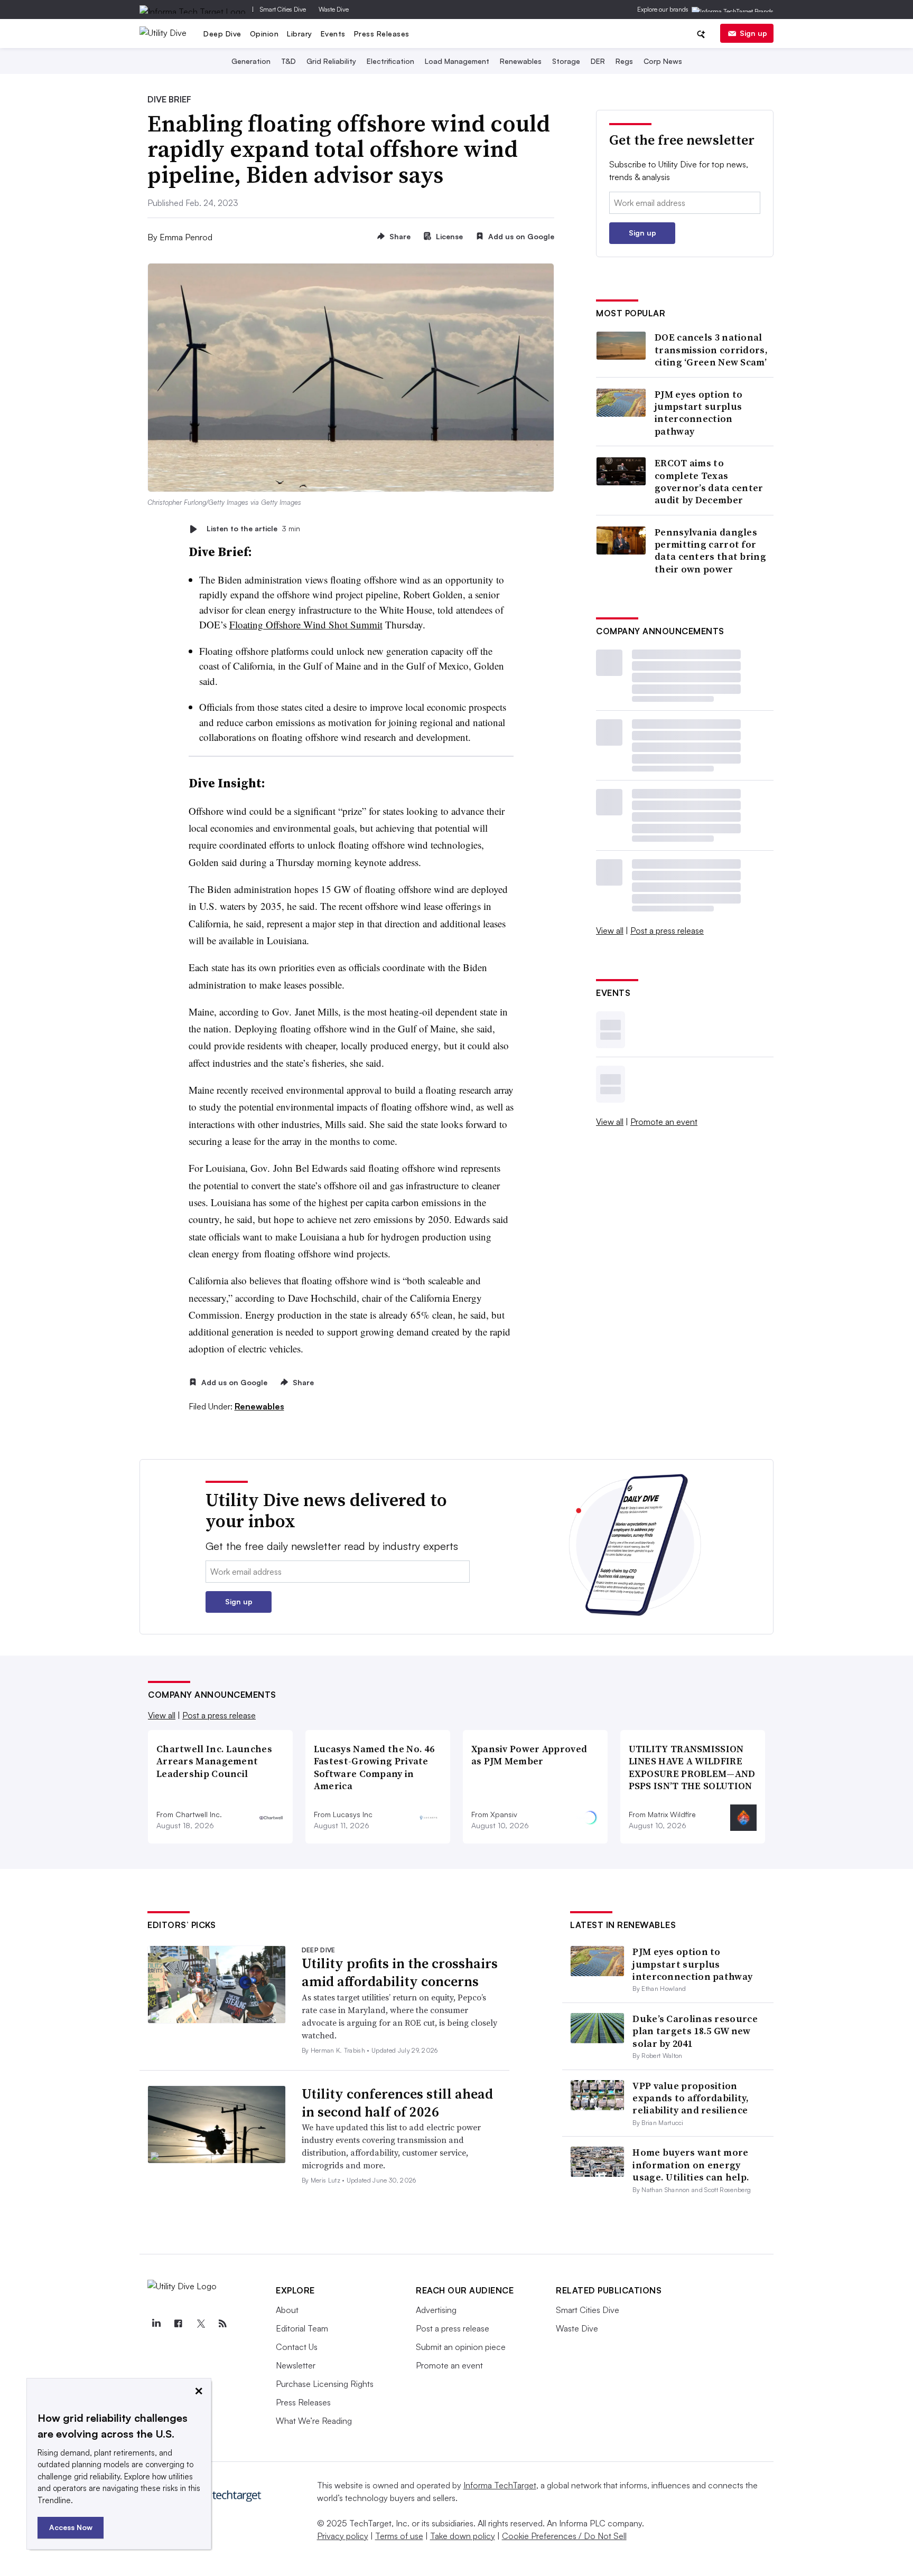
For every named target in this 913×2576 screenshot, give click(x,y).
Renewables (521, 61)
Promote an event (664, 1122)
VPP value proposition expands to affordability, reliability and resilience (691, 2098)
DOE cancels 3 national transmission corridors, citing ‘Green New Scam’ (711, 350)
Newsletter (296, 2365)
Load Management (457, 61)
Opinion (264, 34)
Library (300, 34)
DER (598, 61)
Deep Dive (222, 34)
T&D (288, 61)
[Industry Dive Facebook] (178, 2324)
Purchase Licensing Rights (325, 2384)
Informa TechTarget (500, 2485)
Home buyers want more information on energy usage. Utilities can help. (691, 2165)
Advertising (436, 2310)
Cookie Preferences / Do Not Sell (564, 2536)
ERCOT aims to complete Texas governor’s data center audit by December (709, 482)
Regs (624, 61)
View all (610, 930)
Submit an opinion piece (461, 2347)
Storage (566, 61)
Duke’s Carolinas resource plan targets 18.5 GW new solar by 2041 (695, 2031)
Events (333, 34)
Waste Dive (334, 9)
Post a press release (667, 930)
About (287, 2310)
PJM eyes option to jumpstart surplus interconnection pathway (698, 413)
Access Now (71, 2527)
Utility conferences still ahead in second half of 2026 (397, 2103)
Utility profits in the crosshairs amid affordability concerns (400, 1972)
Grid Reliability (331, 61)
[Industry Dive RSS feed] (222, 2324)
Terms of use (399, 2536)
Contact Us (297, 2347)
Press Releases (382, 34)
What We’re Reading (314, 2421)
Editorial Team (302, 2328)
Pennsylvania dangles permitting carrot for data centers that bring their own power (710, 551)
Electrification (390, 61)
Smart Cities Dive (283, 9)
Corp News (663, 61)
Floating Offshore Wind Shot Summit (306, 624)
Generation (251, 61)
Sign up (753, 33)
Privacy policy (343, 2536)
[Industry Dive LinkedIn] (156, 2324)
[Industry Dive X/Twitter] (200, 2324)
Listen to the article (253, 529)
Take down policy (463, 2536)
